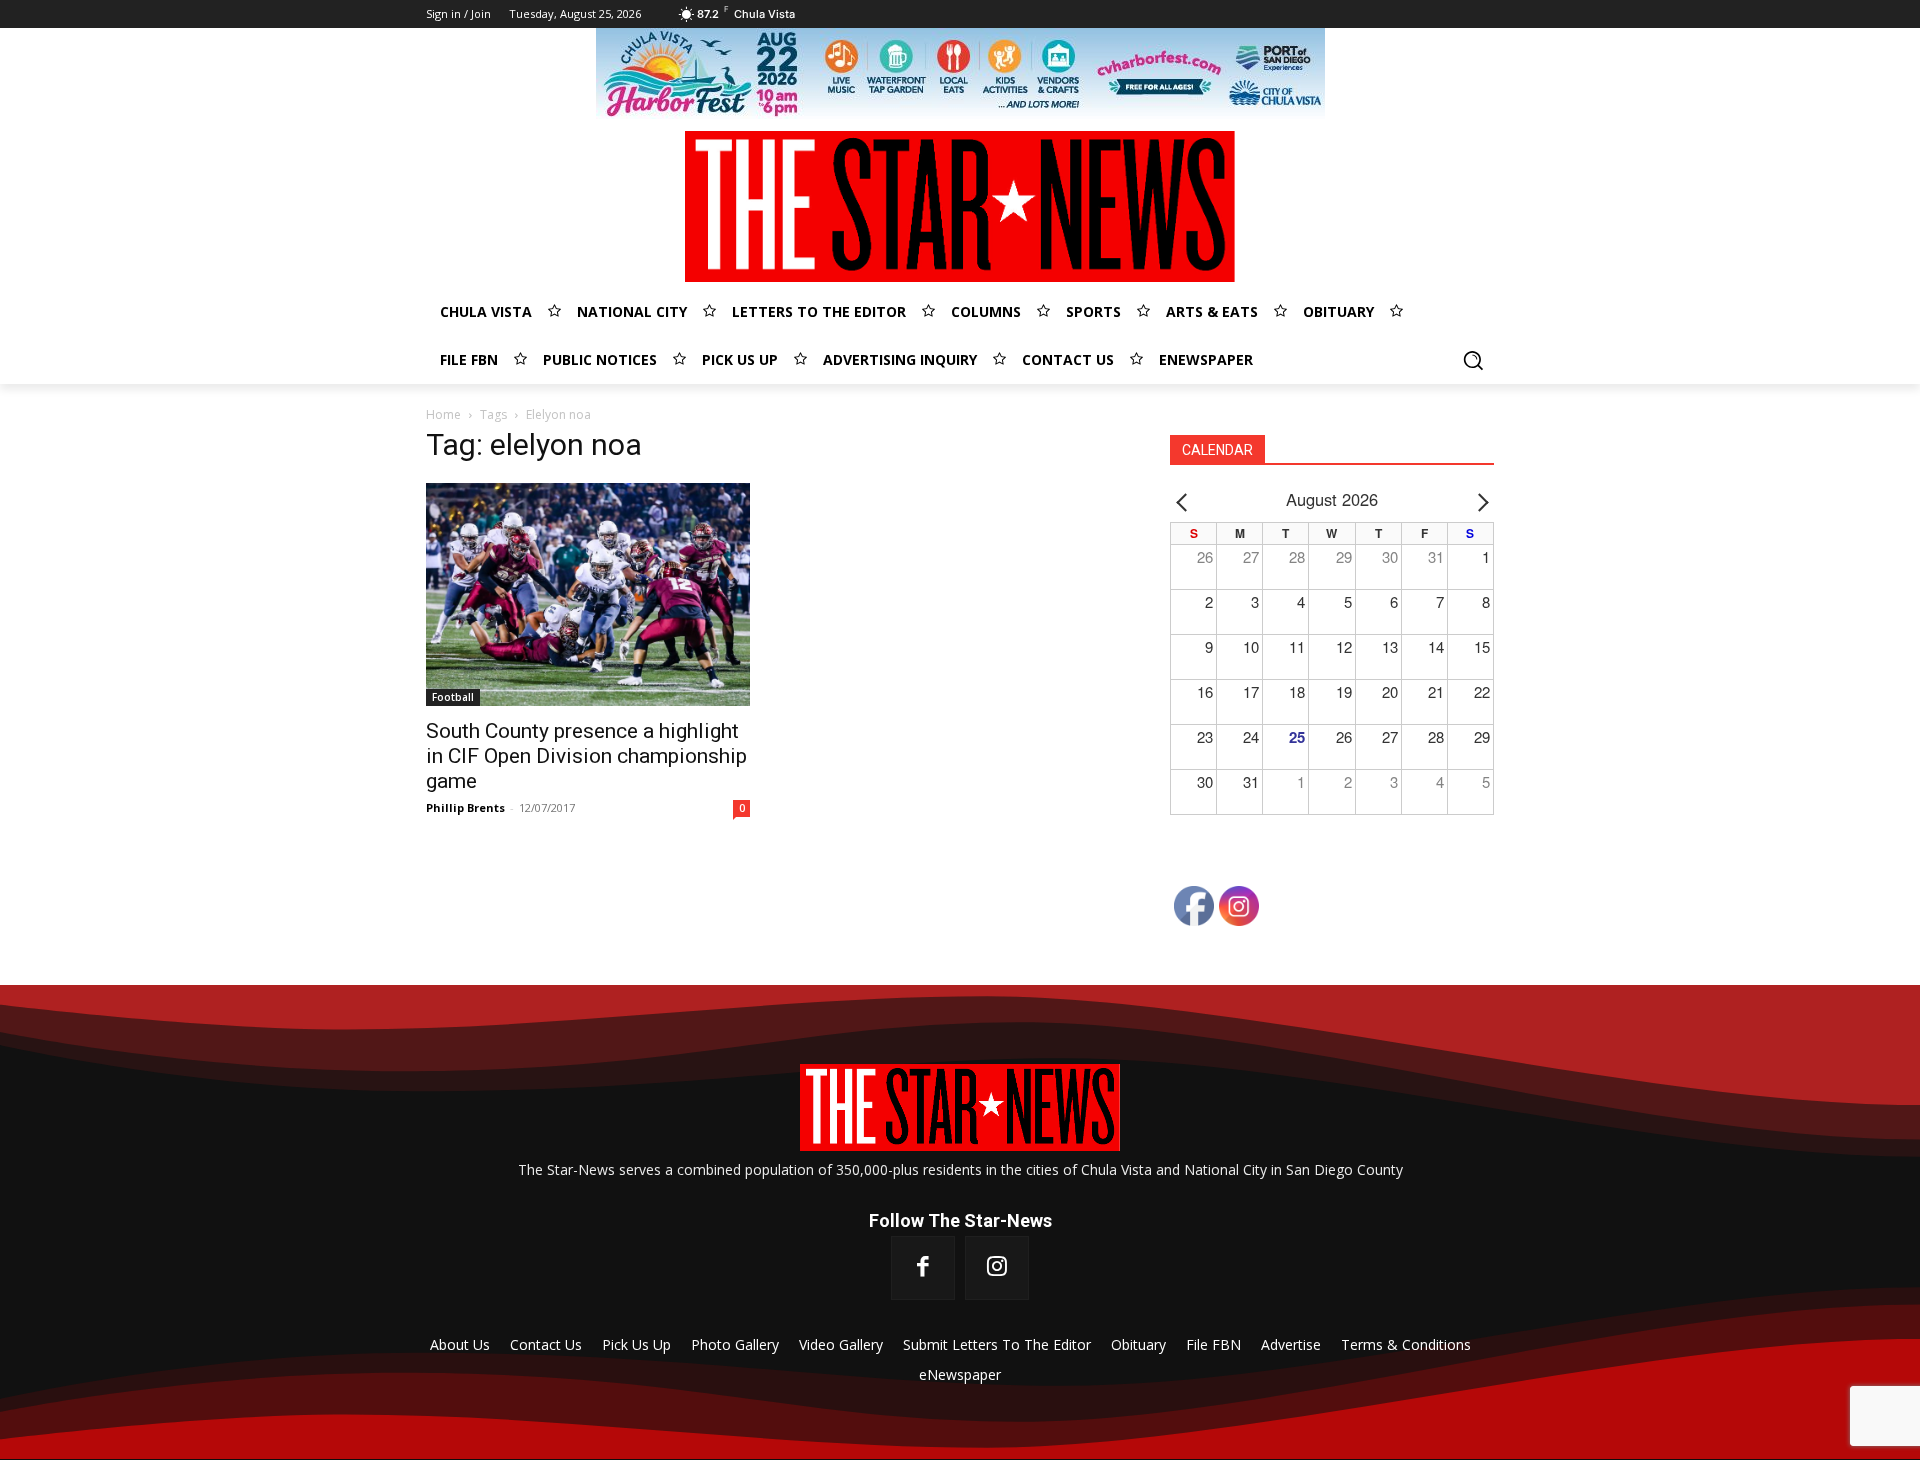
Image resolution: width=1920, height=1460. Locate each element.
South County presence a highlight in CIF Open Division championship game (586, 756)
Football (453, 697)
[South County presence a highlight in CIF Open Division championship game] (588, 595)
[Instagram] (997, 1268)
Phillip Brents (465, 807)
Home (443, 414)
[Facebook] (923, 1268)
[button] (1473, 360)
